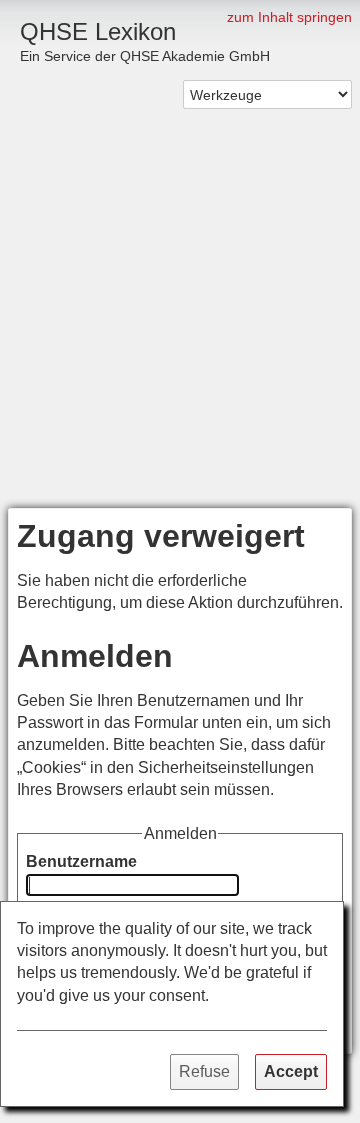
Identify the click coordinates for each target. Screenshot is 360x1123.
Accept (291, 1071)
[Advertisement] (180, 318)
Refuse (204, 1071)
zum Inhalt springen (289, 17)
